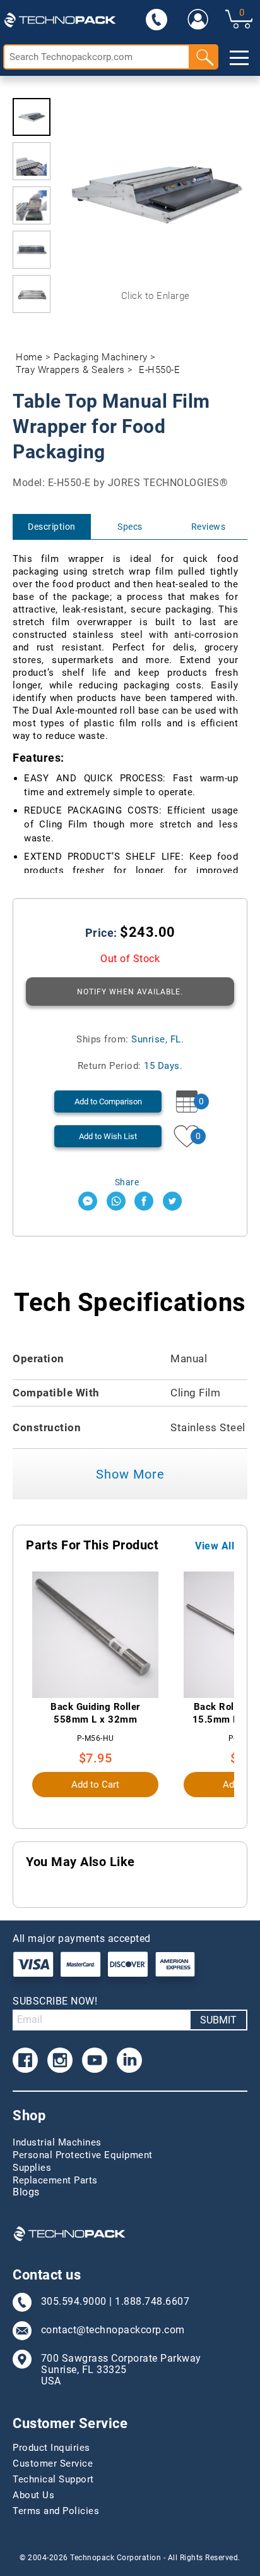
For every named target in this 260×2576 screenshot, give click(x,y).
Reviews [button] (209, 527)
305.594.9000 (74, 2302)
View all (215, 1546)
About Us (33, 2495)
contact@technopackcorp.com (113, 2330)
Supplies (32, 2168)
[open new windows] (88, 1201)
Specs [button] (130, 527)
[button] (32, 117)
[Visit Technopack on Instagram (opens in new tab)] (60, 2060)
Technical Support (53, 2479)
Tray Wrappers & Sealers (70, 370)
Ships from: (130, 1039)
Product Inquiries (51, 2448)
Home (29, 357)
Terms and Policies (56, 2511)
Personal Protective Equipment (83, 2155)
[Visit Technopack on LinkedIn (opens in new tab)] (129, 2060)
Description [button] (52, 527)
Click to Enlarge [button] (156, 296)
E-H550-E (159, 370)
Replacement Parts (55, 2180)
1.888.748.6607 (152, 2302)
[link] (198, 19)
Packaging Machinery (101, 357)
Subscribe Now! (55, 2001)
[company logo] (60, 19)
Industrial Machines (57, 2142)
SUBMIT (218, 2020)
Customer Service (53, 2463)
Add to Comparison (108, 1102)
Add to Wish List (108, 1136)
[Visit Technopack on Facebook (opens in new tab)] (25, 2060)
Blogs (26, 2192)
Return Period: (130, 1066)
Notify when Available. (130, 992)
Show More (130, 1474)
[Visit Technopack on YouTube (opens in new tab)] (95, 2060)
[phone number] (157, 19)
